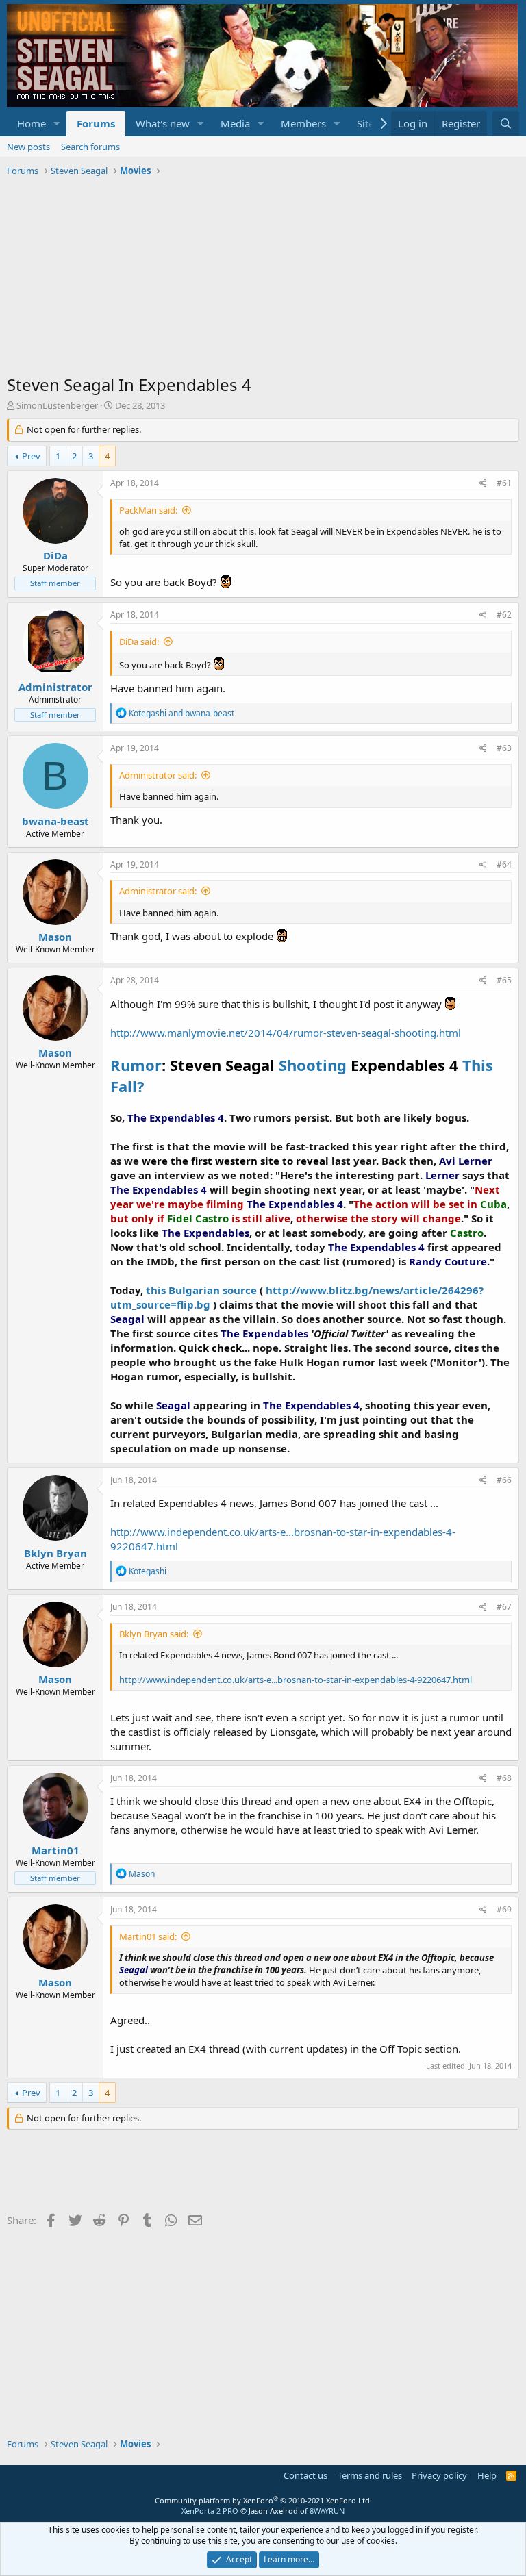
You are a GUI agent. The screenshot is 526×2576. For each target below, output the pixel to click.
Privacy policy (439, 2475)
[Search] (506, 124)
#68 (504, 1778)
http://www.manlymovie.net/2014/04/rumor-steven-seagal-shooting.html (286, 1033)
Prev (31, 456)
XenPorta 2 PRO (210, 2511)
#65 (504, 980)
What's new (163, 123)
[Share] (483, 484)
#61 (504, 483)
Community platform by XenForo (263, 2500)
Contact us (305, 2475)
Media (235, 123)
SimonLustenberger (57, 405)
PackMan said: (148, 510)
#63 (504, 748)
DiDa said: (139, 642)
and (181, 713)
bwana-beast (55, 821)
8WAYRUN (327, 2511)
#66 (504, 1480)
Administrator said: (158, 775)
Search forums (90, 147)
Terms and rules (370, 2475)
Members (303, 123)
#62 (504, 615)
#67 (504, 1607)
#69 (504, 1909)
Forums (96, 123)
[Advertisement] (263, 277)
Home (32, 123)
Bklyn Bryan (55, 1553)
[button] (57, 124)
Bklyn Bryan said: (154, 1634)
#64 (504, 864)
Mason (55, 937)
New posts (28, 147)
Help (487, 2475)
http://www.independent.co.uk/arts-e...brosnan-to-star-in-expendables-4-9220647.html (296, 1680)
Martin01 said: (148, 1936)
